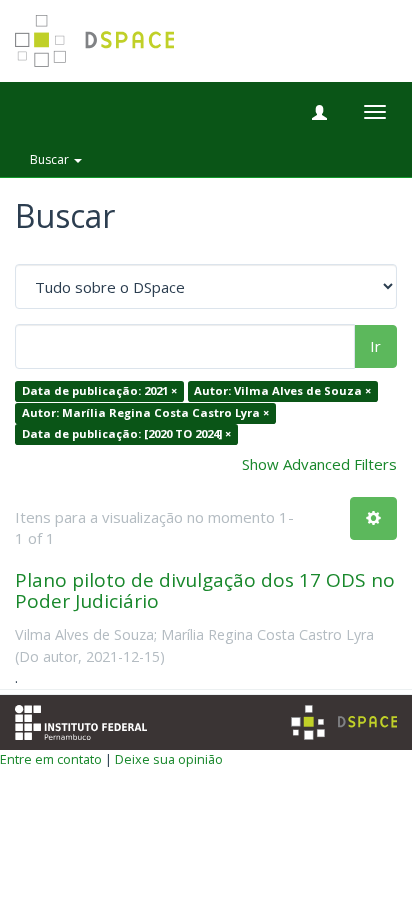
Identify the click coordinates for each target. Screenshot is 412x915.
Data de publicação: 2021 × (99, 391)
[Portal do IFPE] (81, 720)
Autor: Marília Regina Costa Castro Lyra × (145, 412)
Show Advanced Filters (319, 464)
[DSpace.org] (344, 722)
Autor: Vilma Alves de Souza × (282, 391)
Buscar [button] (51, 159)
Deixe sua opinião (169, 759)
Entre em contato (51, 759)
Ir (375, 346)
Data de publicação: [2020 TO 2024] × (126, 434)
